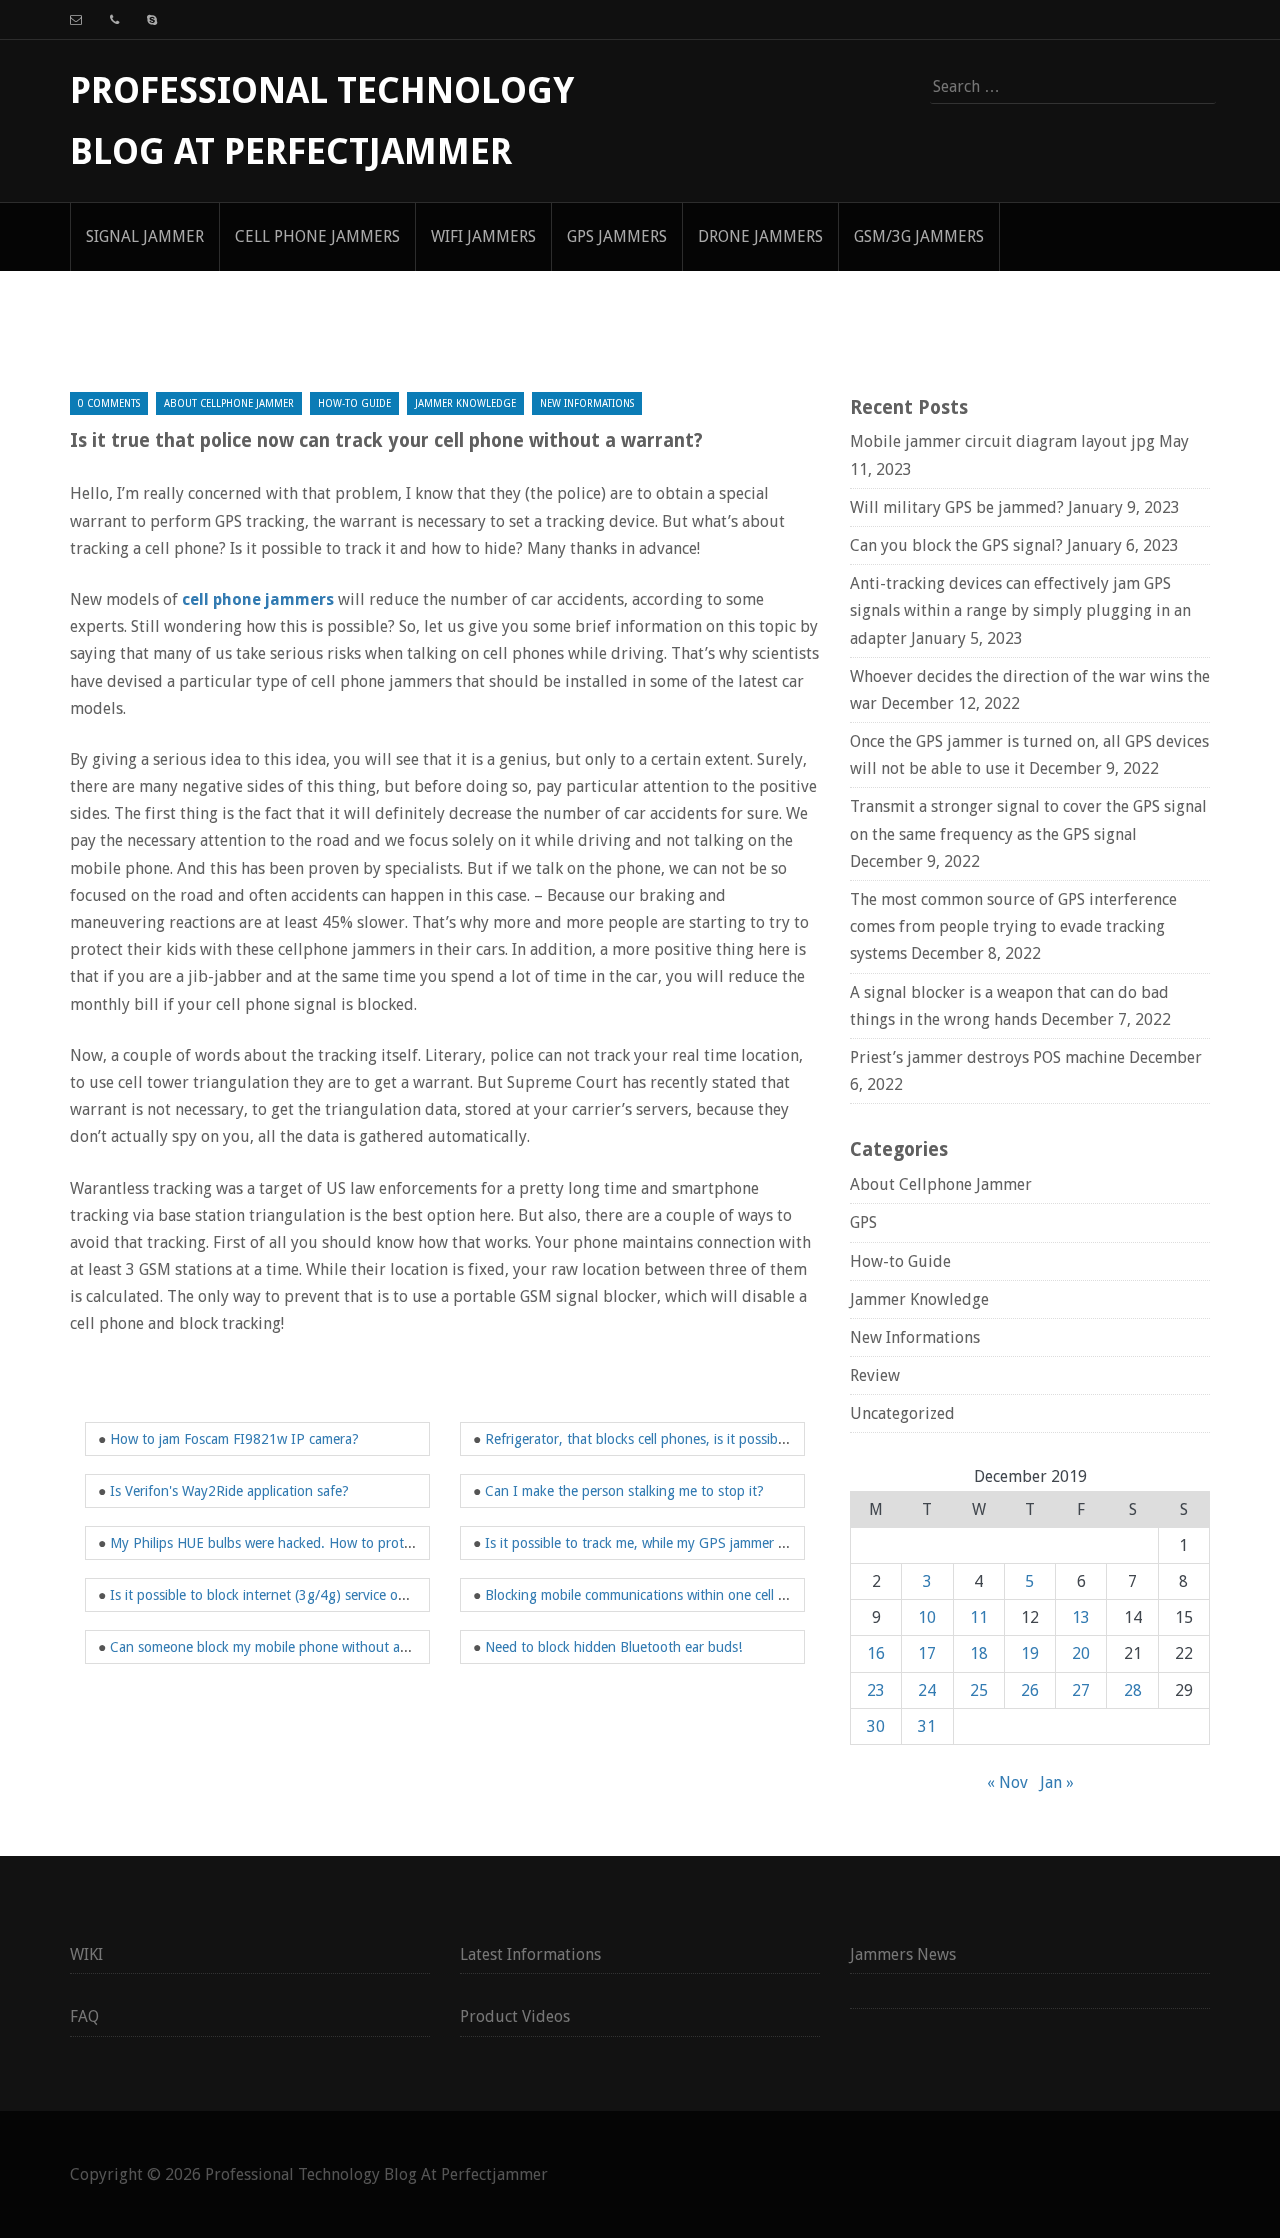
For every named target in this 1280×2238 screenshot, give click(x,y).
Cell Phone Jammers (317, 236)
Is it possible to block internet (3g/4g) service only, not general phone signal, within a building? (401, 1595)
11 (979, 1617)
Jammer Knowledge (465, 403)
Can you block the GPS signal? (956, 545)
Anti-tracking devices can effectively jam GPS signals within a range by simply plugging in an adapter (1020, 610)
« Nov (1007, 1782)
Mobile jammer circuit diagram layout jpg (1002, 441)
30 (876, 1726)
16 (876, 1653)
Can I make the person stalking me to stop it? (624, 1491)
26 (1030, 1690)
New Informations (587, 403)
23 (876, 1690)
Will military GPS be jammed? (957, 507)
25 (979, 1690)
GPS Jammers (617, 236)
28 (1133, 1690)
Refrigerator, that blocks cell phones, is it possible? (640, 1439)
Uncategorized (902, 1413)
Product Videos (515, 2016)
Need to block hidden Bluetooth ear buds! (613, 1647)
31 (927, 1726)
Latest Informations (530, 1954)
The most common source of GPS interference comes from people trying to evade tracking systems (1013, 926)
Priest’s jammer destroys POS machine (987, 1057)
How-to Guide (354, 403)
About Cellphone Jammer (229, 403)
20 (1081, 1653)
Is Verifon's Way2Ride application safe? (229, 1491)
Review (875, 1375)
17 (927, 1653)
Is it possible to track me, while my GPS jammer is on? (649, 1543)
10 (927, 1617)
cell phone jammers (258, 599)
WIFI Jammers (483, 236)
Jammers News (903, 1954)
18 (979, 1653)
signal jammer (145, 236)
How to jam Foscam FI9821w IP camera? (234, 1439)
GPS (863, 1222)
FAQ (84, 2016)
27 (1081, 1690)
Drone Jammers (760, 236)
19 (1030, 1653)
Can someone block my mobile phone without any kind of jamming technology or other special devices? (426, 1647)
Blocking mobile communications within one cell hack (645, 1595)
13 (1081, 1617)
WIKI (86, 1954)
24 (927, 1690)
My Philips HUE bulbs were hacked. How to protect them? (287, 1543)
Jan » (1057, 1782)
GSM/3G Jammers (919, 236)
